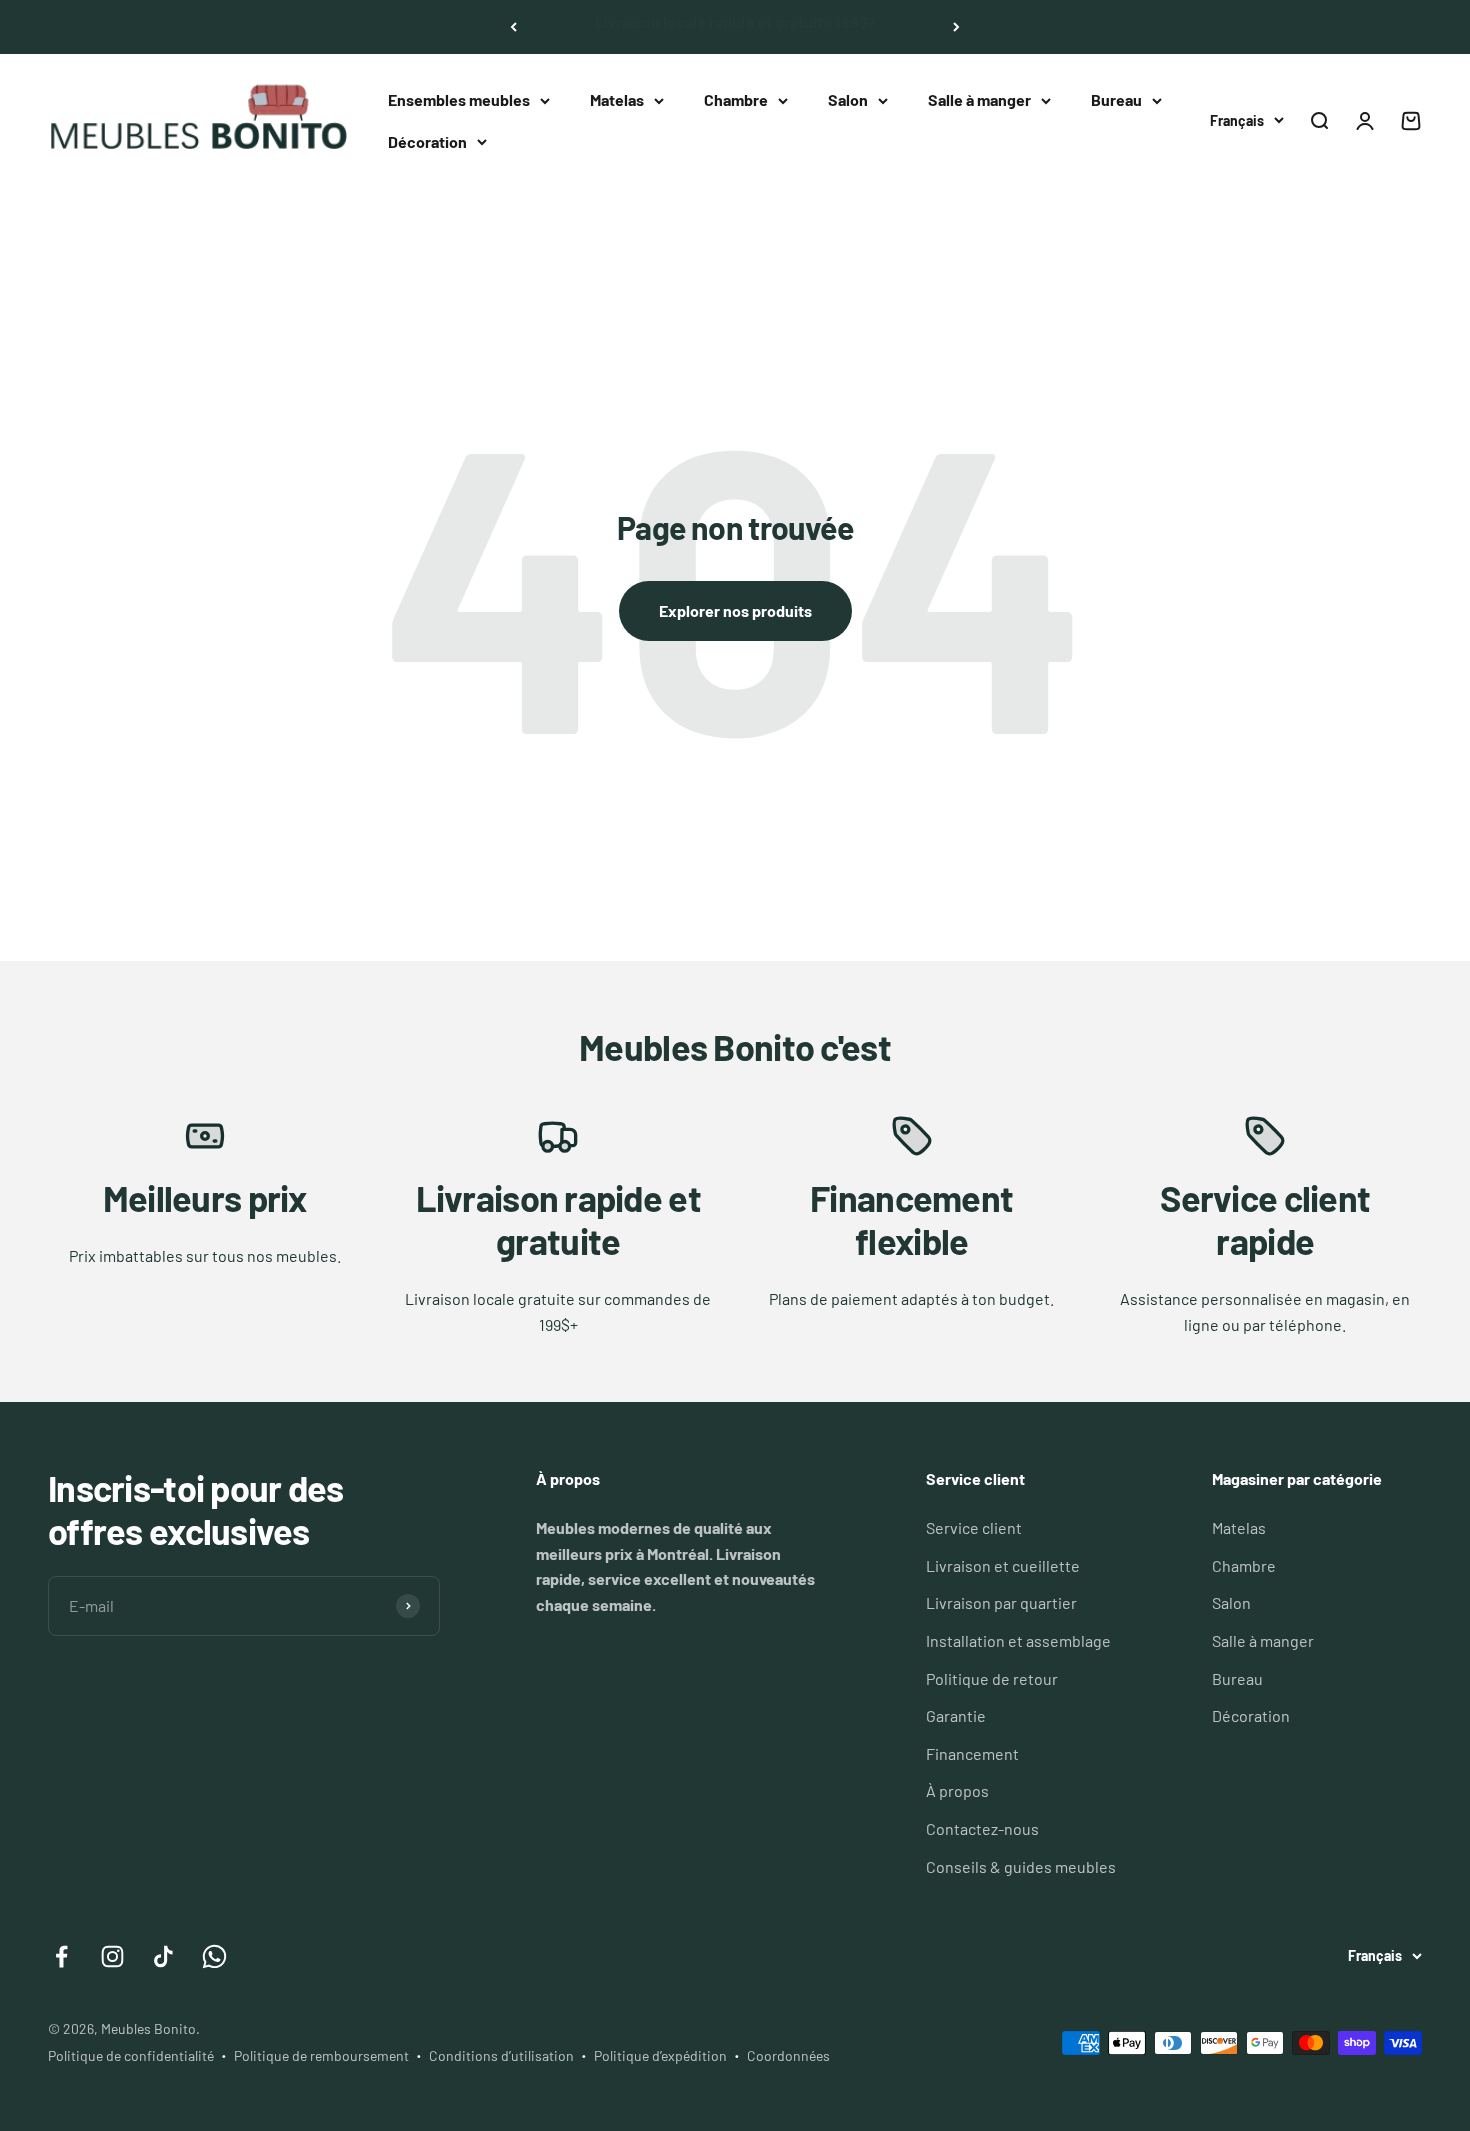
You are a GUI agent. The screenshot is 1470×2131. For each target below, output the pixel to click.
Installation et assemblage (1018, 1640)
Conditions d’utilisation (501, 2055)
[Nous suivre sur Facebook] (61, 1956)
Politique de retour (992, 1678)
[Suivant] (956, 27)
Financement (972, 1753)
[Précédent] (513, 27)
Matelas (617, 99)
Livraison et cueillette (1003, 1565)
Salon (848, 99)
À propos (957, 1790)
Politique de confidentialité (131, 2055)
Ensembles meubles (459, 99)
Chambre (736, 99)
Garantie (956, 1715)
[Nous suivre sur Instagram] (112, 1956)
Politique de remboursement (321, 2055)
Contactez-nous (982, 1828)
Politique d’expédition (660, 2055)
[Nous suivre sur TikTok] (163, 1956)
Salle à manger (979, 99)
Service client (974, 1527)
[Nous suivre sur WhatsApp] (214, 1956)
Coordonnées (788, 2055)
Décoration (427, 141)
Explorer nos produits (735, 610)
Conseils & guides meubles (1021, 1866)
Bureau (1116, 99)
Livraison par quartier (1001, 1602)
